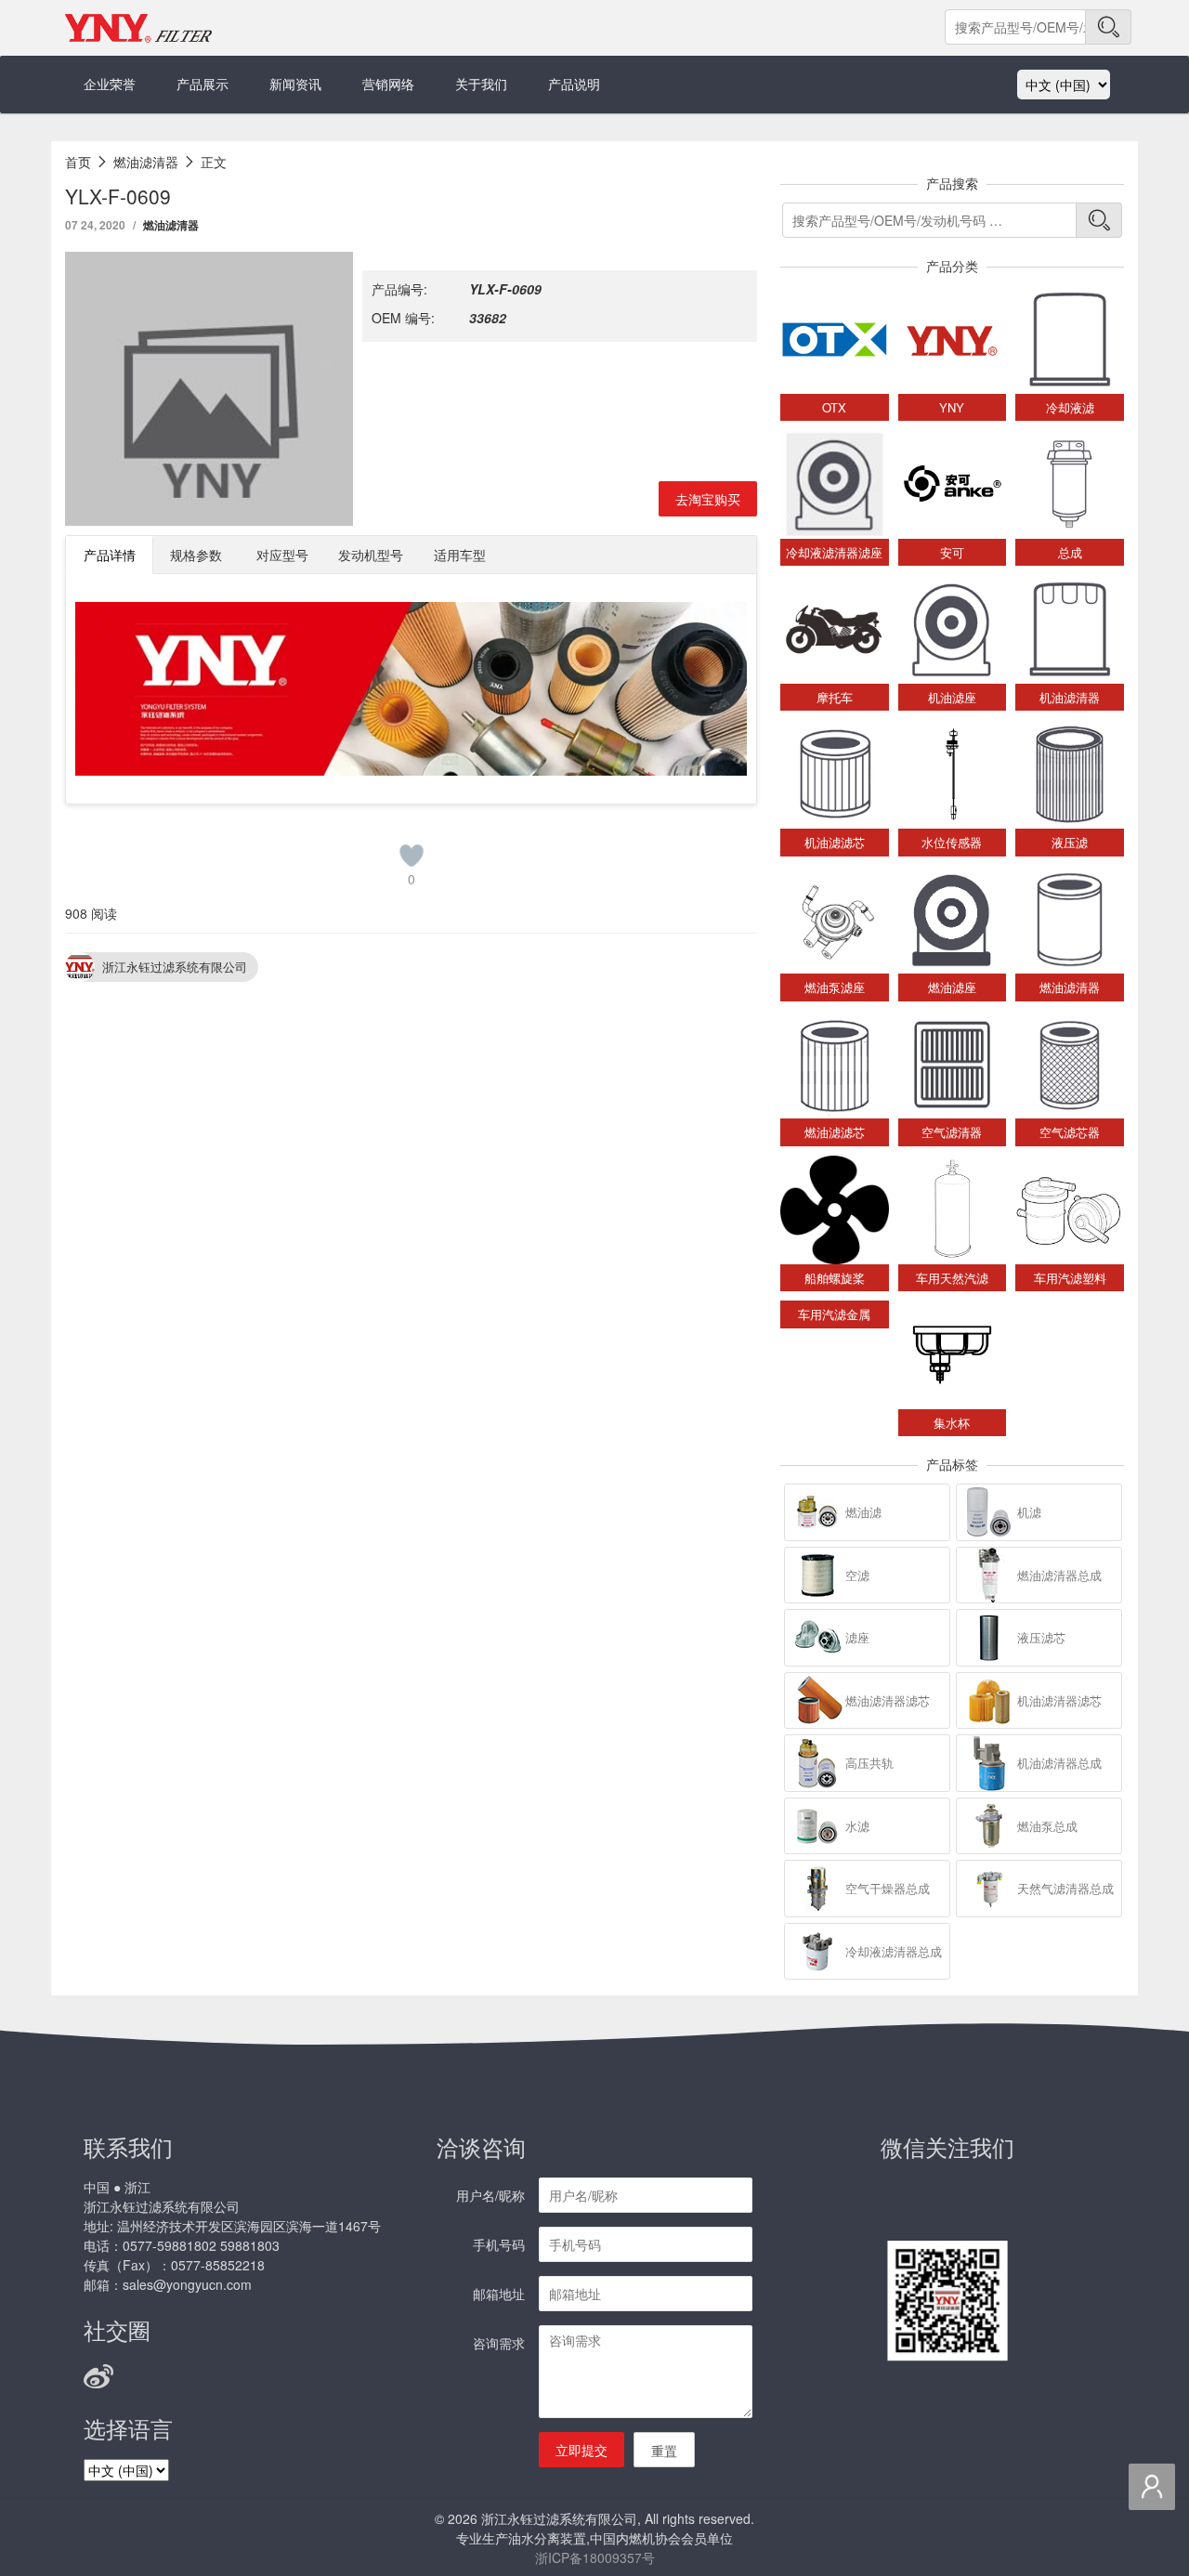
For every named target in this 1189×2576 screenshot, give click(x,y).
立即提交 (581, 2450)
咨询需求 (499, 2343)
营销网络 (388, 84)
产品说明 (574, 84)
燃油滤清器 (171, 225)
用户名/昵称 (490, 2195)
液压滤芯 (1041, 1637)
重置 (664, 2451)
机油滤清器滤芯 (1059, 1700)
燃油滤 (863, 1512)
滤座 (857, 1637)
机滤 (1029, 1512)
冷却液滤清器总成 (894, 1951)
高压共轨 (869, 1763)
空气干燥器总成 (888, 1888)
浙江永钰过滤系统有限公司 (175, 967)
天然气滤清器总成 (1065, 1888)
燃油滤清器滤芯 (888, 1700)
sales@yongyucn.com (187, 2284)
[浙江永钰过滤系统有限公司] (139, 28)
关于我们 (481, 84)
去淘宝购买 (708, 499)
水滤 (857, 1826)
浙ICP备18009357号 (595, 2557)
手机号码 (499, 2244)
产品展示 (203, 84)
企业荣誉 (110, 84)
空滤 (857, 1575)
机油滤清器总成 (1059, 1763)
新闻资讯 (295, 84)
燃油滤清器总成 (1059, 1575)
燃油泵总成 (1047, 1826)
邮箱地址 (499, 2294)
